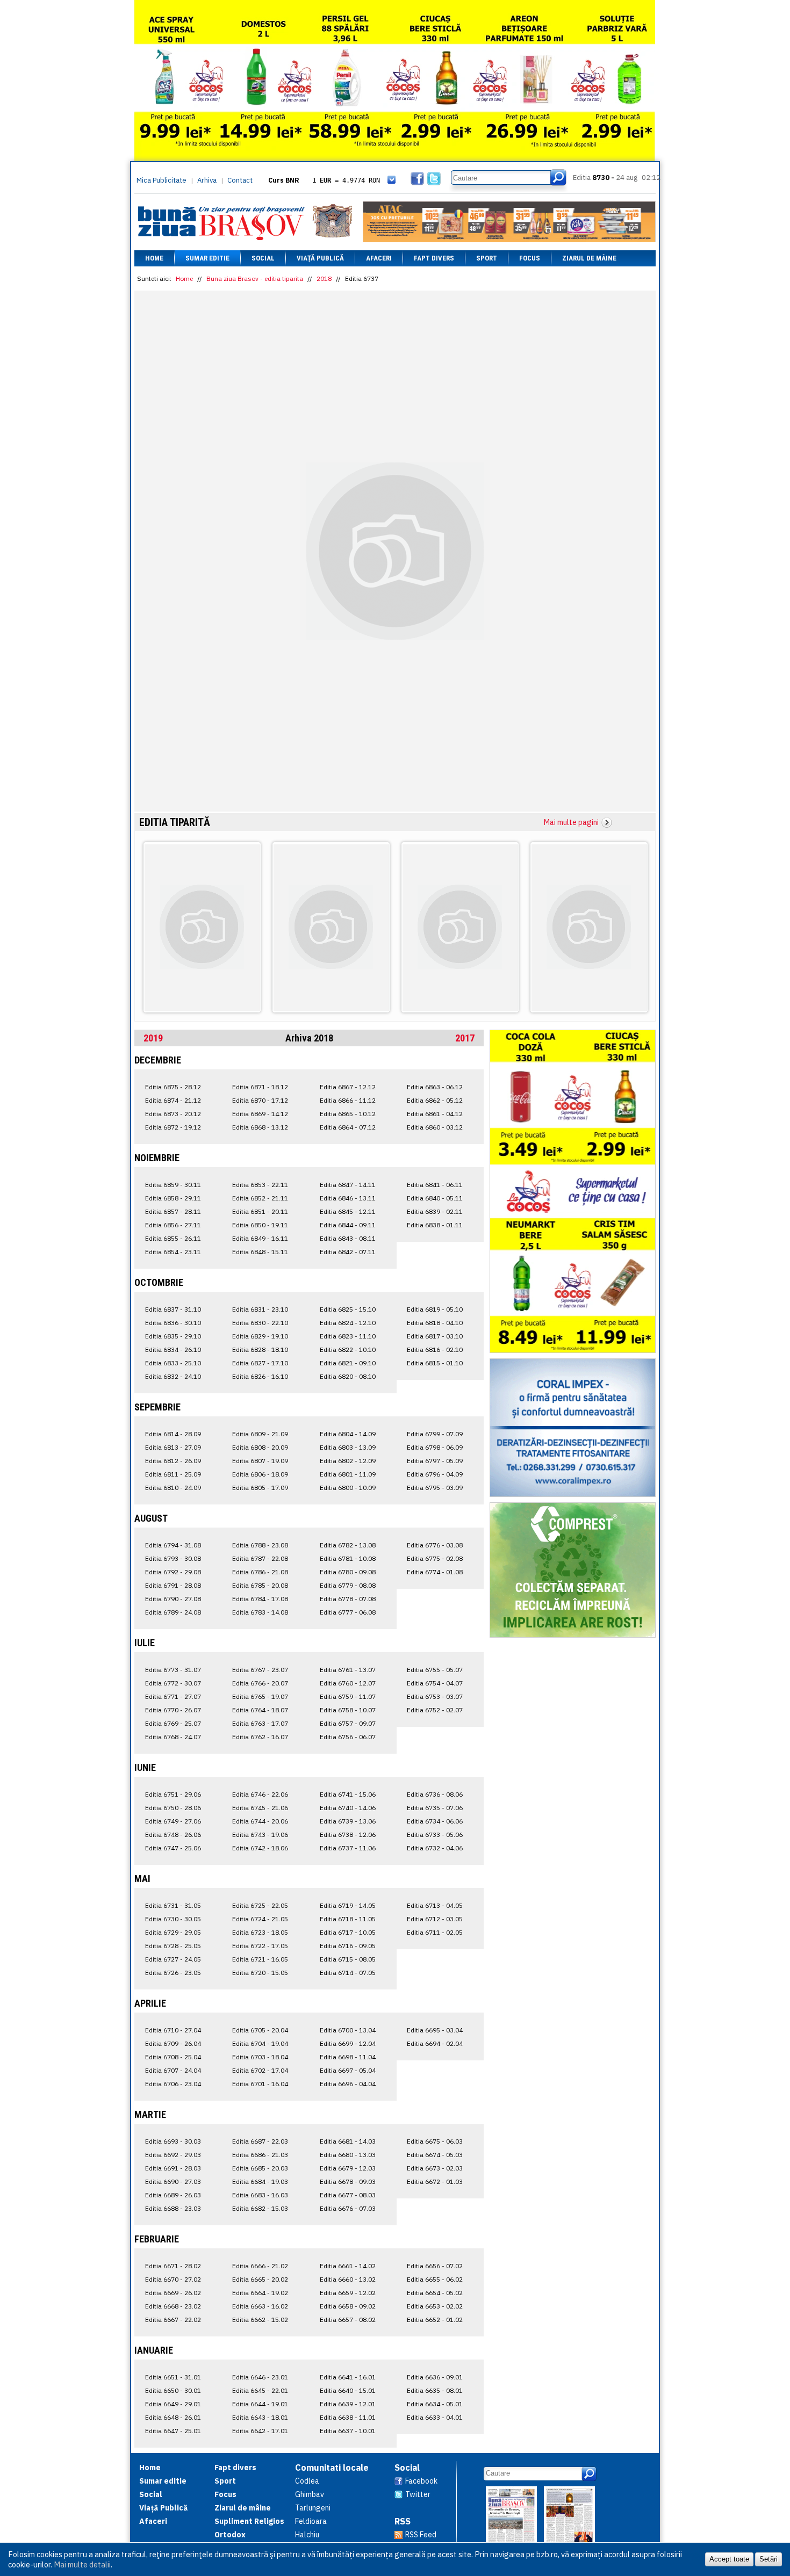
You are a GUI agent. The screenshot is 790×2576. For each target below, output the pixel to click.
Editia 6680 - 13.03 (348, 2155)
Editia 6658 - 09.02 (348, 2306)
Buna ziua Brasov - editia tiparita (255, 278)
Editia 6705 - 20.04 (260, 2030)
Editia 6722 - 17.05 (260, 1946)
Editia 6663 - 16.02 (260, 2306)
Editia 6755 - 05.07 (435, 1670)
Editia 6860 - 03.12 (435, 1127)
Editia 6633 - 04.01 (435, 2417)
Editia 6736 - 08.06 (435, 1794)
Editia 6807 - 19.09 (260, 1461)
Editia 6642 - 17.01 (260, 2431)
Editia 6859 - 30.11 (173, 1185)
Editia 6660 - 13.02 (348, 2279)
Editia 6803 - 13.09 (348, 1447)
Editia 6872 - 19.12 (173, 1127)
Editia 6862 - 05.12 (435, 1100)
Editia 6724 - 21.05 (260, 1919)
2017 (465, 1038)
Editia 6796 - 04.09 (435, 1474)
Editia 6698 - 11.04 (348, 2057)
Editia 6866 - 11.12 (348, 1100)
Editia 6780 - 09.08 (348, 1572)
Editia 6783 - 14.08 (260, 1612)
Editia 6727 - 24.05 (173, 1959)
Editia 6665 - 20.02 (260, 2279)
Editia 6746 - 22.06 (260, 1794)
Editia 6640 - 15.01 (348, 2390)
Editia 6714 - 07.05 (348, 1973)
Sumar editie (207, 258)
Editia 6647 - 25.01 (173, 2431)
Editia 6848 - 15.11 (260, 1252)
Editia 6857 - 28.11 (173, 1211)
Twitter (418, 2494)
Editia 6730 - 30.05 (173, 1919)
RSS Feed (421, 2535)
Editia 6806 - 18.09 (260, 1474)
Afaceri (379, 258)
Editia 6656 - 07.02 (435, 2266)
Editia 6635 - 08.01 (435, 2390)
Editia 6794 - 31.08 (173, 1545)
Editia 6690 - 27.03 (173, 2181)
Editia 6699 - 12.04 (348, 2043)
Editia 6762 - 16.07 (260, 1737)
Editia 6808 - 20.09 (260, 1447)
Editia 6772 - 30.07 (173, 1683)
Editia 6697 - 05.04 (348, 2070)
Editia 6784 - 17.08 (260, 1599)
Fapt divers (434, 258)
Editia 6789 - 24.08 (173, 1612)
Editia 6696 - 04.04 (348, 2084)
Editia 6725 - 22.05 (260, 1905)
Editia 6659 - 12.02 (348, 2293)
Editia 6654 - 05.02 (435, 2293)
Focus (530, 258)
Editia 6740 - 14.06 (348, 1808)
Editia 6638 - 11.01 (348, 2417)
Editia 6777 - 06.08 (348, 1612)
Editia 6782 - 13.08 (348, 1545)
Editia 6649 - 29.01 (173, 2404)
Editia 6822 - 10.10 (348, 1349)
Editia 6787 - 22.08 (260, 1558)
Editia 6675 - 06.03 (435, 2141)
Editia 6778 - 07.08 (348, 1599)
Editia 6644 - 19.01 (260, 2404)
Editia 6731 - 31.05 (173, 1905)
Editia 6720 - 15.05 (260, 1973)
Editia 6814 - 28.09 (173, 1434)
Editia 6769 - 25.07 (173, 1723)
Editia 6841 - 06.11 (435, 1185)
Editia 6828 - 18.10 (260, 1349)
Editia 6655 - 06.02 (435, 2279)
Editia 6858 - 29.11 (173, 1198)
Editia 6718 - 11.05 (348, 1919)
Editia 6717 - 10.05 (348, 1932)
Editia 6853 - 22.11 (260, 1185)
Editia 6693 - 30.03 (173, 2141)
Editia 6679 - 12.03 (348, 2168)
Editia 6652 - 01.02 (435, 2320)
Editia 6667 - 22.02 (173, 2320)
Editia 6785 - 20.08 (260, 1585)
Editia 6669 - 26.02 (173, 2293)
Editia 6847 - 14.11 (348, 1185)
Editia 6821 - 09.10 (348, 1363)
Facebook (421, 2481)
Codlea (307, 2481)
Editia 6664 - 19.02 (260, 2293)
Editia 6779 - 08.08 (348, 1585)
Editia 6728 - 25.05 (173, 1946)
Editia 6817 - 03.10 (435, 1336)
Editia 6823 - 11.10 (348, 1336)
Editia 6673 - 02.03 (435, 2168)
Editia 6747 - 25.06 (173, 1848)
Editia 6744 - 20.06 (260, 1821)
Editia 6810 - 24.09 (173, 1488)
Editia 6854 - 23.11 (173, 1252)
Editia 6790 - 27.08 (173, 1599)
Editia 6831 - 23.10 (260, 1309)
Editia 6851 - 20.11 (260, 1211)
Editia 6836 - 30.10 (173, 1323)
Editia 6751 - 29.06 (173, 1794)
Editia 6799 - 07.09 (435, 1434)
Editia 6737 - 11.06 (348, 1848)
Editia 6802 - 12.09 (348, 1461)
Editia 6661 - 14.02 (348, 2266)
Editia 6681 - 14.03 (348, 2141)
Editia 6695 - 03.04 (435, 2030)
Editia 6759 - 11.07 (348, 1696)
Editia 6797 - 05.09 (435, 1461)
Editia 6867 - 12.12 (348, 1087)
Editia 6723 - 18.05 (260, 1932)
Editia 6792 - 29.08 (173, 1572)
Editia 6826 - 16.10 (260, 1376)
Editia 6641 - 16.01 (348, 2377)
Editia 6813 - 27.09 (173, 1447)
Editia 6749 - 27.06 (173, 1821)
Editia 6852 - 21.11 (260, 1198)
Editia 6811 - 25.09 (173, 1474)
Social (263, 258)
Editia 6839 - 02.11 (435, 1211)
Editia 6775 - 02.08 (435, 1558)
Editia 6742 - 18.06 (260, 1848)
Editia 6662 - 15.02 (260, 2320)
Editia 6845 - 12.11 (348, 1211)
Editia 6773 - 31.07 (173, 1670)
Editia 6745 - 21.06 (260, 1808)
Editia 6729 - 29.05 (173, 1932)
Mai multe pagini (571, 822)
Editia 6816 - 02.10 (435, 1349)
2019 (153, 1038)
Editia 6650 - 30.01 (173, 2390)
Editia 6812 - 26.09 (173, 1461)
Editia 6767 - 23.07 (260, 1670)
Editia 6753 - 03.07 (435, 1696)
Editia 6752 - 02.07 (435, 1710)
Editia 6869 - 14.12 (260, 1114)
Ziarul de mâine (589, 258)
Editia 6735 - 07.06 (435, 1808)
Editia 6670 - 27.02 (173, 2279)
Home (154, 258)
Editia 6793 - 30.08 (173, 1558)
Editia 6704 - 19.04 (260, 2043)
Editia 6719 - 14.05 (348, 1905)
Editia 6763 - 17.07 (260, 1723)
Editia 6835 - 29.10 (173, 1336)
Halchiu (307, 2535)
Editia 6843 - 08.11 (348, 1238)
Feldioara (311, 2521)
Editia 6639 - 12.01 (348, 2404)
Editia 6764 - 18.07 (260, 1710)
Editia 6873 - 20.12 (173, 1114)
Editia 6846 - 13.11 (348, 1198)
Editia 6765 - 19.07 (260, 1696)
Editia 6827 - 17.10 (260, 1363)
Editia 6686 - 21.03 (260, 2155)
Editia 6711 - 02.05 (435, 1932)
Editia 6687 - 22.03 (260, 2141)
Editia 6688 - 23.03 (173, 2208)
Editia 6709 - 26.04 (173, 2043)
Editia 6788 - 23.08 (260, 1545)
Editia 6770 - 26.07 (173, 1710)
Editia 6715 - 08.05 (348, 1959)
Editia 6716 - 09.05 (348, 1946)
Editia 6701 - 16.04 (260, 2084)
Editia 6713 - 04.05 (435, 1905)
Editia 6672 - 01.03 (435, 2181)
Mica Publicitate (161, 180)
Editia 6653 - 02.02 (435, 2306)
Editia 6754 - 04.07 (435, 1683)
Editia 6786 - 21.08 (260, 1572)
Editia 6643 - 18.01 (260, 2417)
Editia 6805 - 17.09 (260, 1488)
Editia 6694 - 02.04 (435, 2043)
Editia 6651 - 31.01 (173, 2377)
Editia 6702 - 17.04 (260, 2070)
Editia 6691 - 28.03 (173, 2168)
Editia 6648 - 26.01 (173, 2417)
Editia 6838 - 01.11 (435, 1225)
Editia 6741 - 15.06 (348, 1794)
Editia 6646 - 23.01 (260, 2377)
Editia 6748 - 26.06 (173, 1835)
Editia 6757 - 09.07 (348, 1723)
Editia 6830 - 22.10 (260, 1323)
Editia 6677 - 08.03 (348, 2195)
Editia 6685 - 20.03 (260, 2168)
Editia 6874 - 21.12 (173, 1100)
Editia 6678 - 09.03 (348, 2181)
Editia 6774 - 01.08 (435, 1572)
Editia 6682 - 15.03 (260, 2208)
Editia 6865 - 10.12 (348, 1114)
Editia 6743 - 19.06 (260, 1835)
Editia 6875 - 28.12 (173, 1087)
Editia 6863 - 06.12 (435, 1087)
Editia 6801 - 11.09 (348, 1474)
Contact (240, 180)
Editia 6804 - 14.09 (348, 1434)
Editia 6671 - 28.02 (173, 2266)
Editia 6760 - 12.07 (348, 1683)
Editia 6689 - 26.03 (173, 2195)
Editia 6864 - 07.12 (348, 1127)
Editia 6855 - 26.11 (173, 1238)
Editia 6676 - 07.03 (348, 2208)
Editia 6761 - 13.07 (348, 1670)
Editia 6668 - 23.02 (173, 2306)
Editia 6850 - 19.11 (260, 1225)
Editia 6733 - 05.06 (435, 1835)
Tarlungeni (313, 2508)
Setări (769, 2559)
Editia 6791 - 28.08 (173, 1585)
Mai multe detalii (82, 2564)
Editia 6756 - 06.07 (348, 1737)
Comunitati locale (332, 2468)
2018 (324, 278)
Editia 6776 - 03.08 (435, 1545)
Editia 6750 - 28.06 (173, 1808)
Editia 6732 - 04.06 (435, 1848)
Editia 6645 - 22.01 (260, 2390)
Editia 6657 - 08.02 (348, 2320)
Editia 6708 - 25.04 (173, 2057)
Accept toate (729, 2559)
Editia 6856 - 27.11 (173, 1225)
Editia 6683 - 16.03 (260, 2195)
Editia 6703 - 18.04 (260, 2057)
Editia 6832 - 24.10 (173, 1376)
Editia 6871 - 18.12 (260, 1087)
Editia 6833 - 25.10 (173, 1363)
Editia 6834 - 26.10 (173, 1349)
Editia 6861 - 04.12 (435, 1114)
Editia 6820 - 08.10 (348, 1376)
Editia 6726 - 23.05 (173, 1973)
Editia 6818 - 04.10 (435, 1323)
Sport (487, 258)
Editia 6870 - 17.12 (260, 1100)
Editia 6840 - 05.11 (435, 1198)
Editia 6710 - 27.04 (173, 2030)
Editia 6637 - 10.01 (348, 2431)
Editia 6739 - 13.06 (348, 1821)
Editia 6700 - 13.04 (348, 2030)
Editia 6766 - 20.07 (260, 1683)
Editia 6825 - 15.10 (348, 1309)
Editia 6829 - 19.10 (260, 1336)
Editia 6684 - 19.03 (260, 2181)
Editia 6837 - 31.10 (173, 1309)
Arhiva (207, 180)
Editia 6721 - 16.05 (260, 1959)
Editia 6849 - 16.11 (260, 1238)
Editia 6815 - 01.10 (435, 1363)
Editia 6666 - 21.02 (260, 2266)
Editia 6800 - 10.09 (348, 1488)
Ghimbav (310, 2494)
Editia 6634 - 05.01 (435, 2404)
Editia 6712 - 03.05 (435, 1919)
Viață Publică (320, 258)
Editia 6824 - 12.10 (348, 1323)
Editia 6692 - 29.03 (173, 2155)
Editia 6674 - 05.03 (435, 2155)
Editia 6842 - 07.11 (348, 1252)
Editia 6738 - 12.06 (348, 1835)
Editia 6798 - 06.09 (435, 1447)
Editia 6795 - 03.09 (435, 1488)
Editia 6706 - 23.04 (173, 2084)
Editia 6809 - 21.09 (260, 1434)
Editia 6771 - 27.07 (173, 1696)
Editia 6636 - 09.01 (435, 2377)
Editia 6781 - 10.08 (348, 1558)
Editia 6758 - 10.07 (348, 1710)
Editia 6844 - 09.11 (348, 1225)
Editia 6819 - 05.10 (435, 1309)
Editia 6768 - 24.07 (173, 1737)
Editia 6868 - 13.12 (260, 1127)
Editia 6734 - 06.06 (435, 1821)
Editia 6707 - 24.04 (173, 2070)
